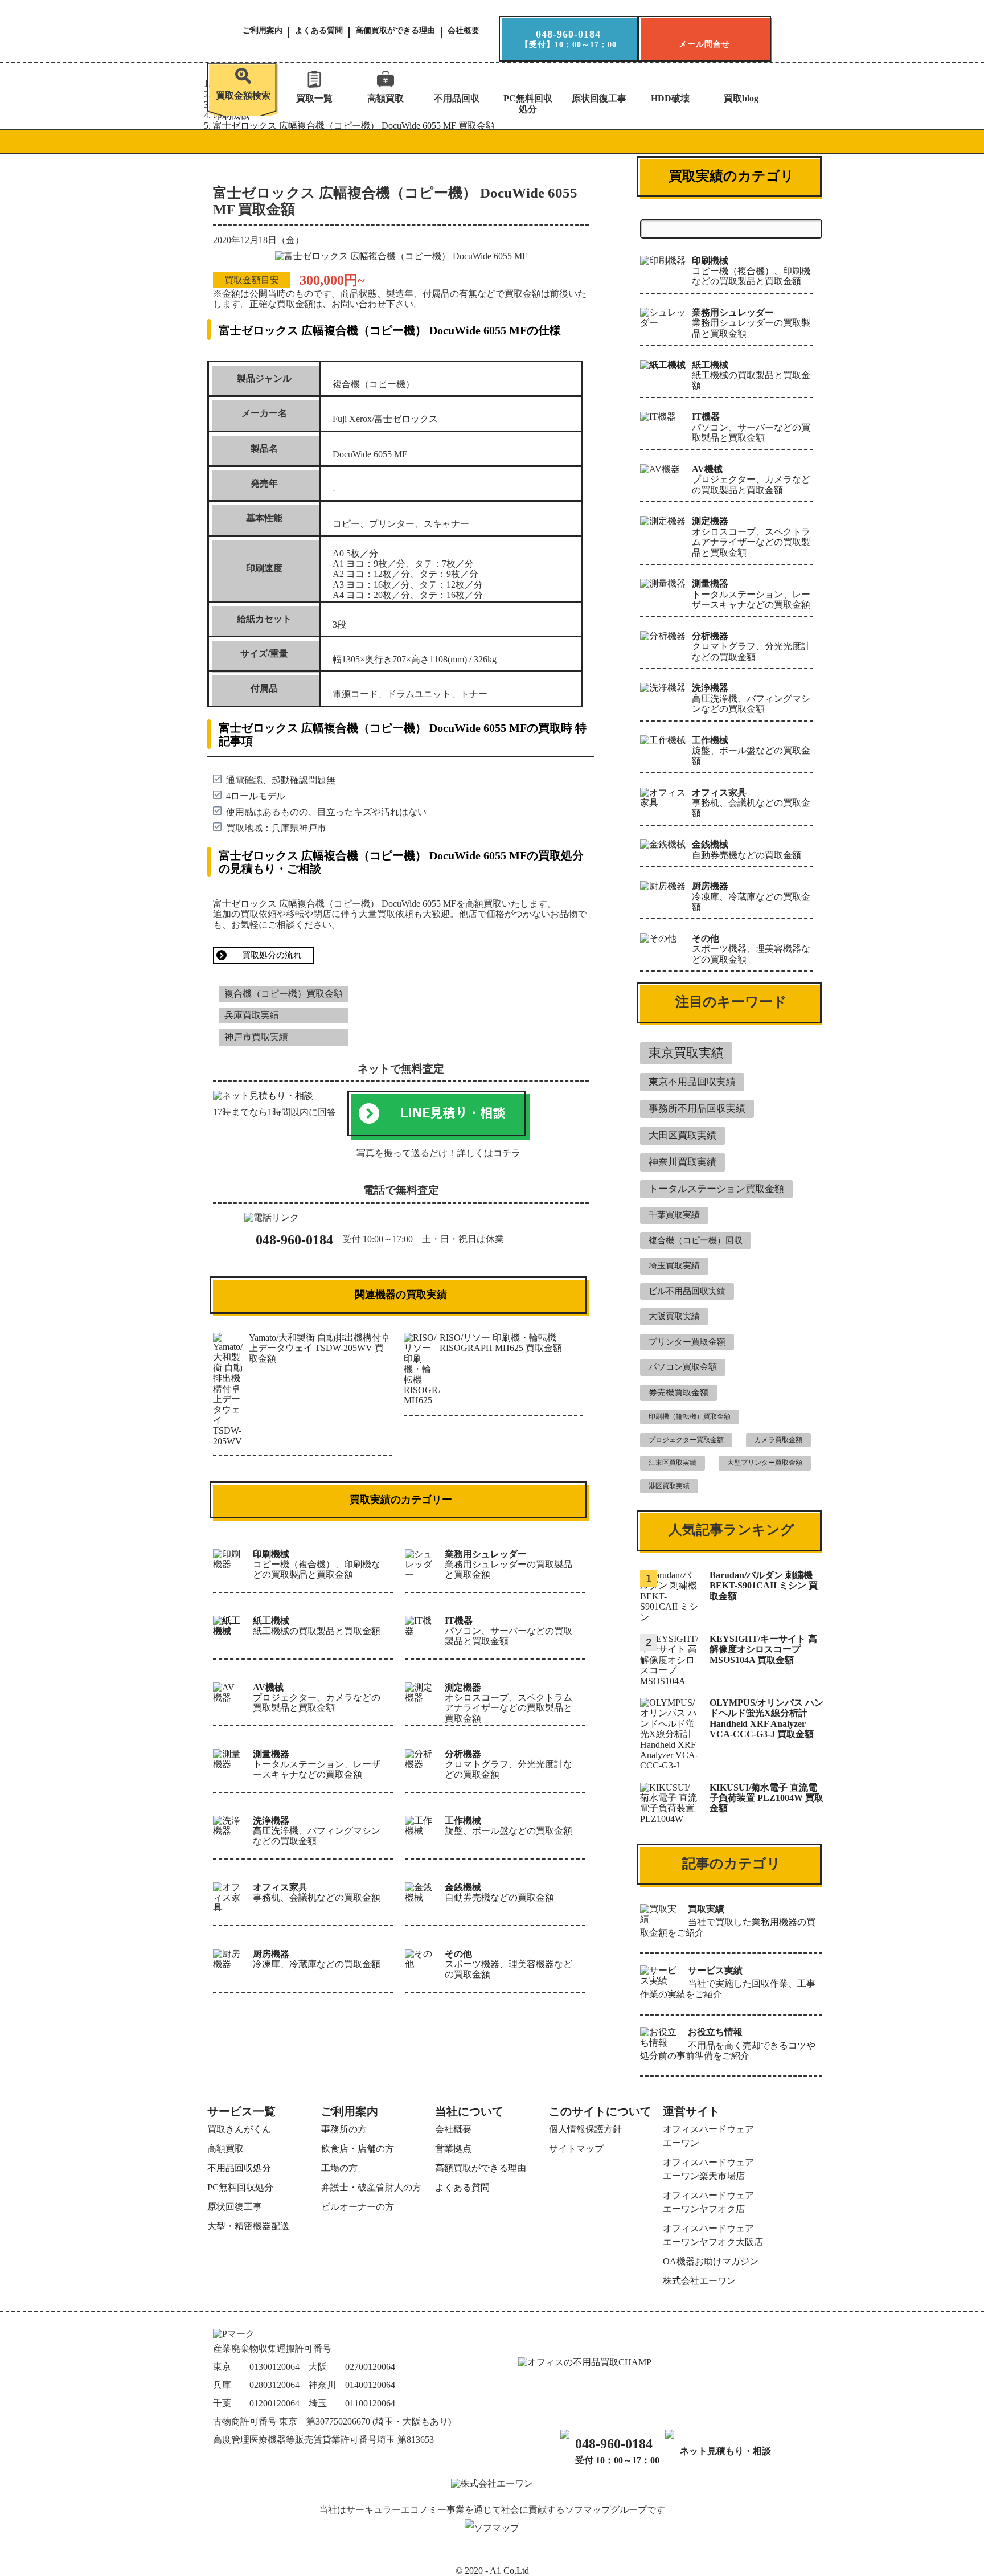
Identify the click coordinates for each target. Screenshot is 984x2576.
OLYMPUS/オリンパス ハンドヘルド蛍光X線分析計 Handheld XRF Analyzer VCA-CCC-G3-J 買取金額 (766, 1718)
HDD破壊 (670, 98)
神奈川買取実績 (682, 1162)
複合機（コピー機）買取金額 (284, 994)
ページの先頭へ (953, 2557)
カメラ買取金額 (778, 1440)
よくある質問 (319, 31)
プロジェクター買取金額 (686, 1440)
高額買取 (386, 98)
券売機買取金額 (678, 1393)
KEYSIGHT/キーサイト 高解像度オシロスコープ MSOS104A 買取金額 (763, 1649)
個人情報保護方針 (585, 2129)
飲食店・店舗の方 (358, 2149)
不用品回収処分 (239, 2168)
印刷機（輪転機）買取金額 (690, 1416)
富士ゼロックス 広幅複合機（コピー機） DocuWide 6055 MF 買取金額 (354, 126)
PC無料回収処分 (528, 103)
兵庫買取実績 (252, 1015)
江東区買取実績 (673, 1463)
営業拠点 (453, 2149)
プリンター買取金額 (687, 1342)
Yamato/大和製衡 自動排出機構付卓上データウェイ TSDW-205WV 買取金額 (319, 1348)
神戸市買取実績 (256, 1037)
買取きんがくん (239, 2129)
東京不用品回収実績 (692, 1082)
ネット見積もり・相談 (725, 2451)
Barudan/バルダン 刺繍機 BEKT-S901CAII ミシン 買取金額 (764, 1586)
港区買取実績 (669, 1486)
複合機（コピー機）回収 (696, 1240)
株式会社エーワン (699, 2281)
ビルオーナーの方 (358, 2207)
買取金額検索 (243, 95)
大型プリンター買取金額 (765, 1463)
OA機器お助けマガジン (711, 2261)
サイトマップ (576, 2149)
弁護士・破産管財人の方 (371, 2187)
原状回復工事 (599, 98)
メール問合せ (704, 44)
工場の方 (339, 2168)
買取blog (741, 98)
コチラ (507, 1153)
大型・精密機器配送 (248, 2226)
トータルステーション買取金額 (716, 1189)
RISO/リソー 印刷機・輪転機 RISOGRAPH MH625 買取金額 (501, 1343)
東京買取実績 (686, 1053)
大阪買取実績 (674, 1316)
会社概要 (464, 31)
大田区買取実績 (682, 1135)
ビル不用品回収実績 (687, 1291)
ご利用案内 (263, 31)
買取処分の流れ (272, 955)
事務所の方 (344, 2129)
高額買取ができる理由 (481, 2168)
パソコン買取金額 (683, 1367)
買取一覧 (314, 98)
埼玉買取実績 (674, 1266)
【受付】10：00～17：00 (569, 39)
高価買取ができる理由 (395, 31)
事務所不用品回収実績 (697, 1109)
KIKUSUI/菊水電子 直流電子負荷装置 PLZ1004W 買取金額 (766, 1798)
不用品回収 (457, 98)
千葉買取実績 (674, 1215)
